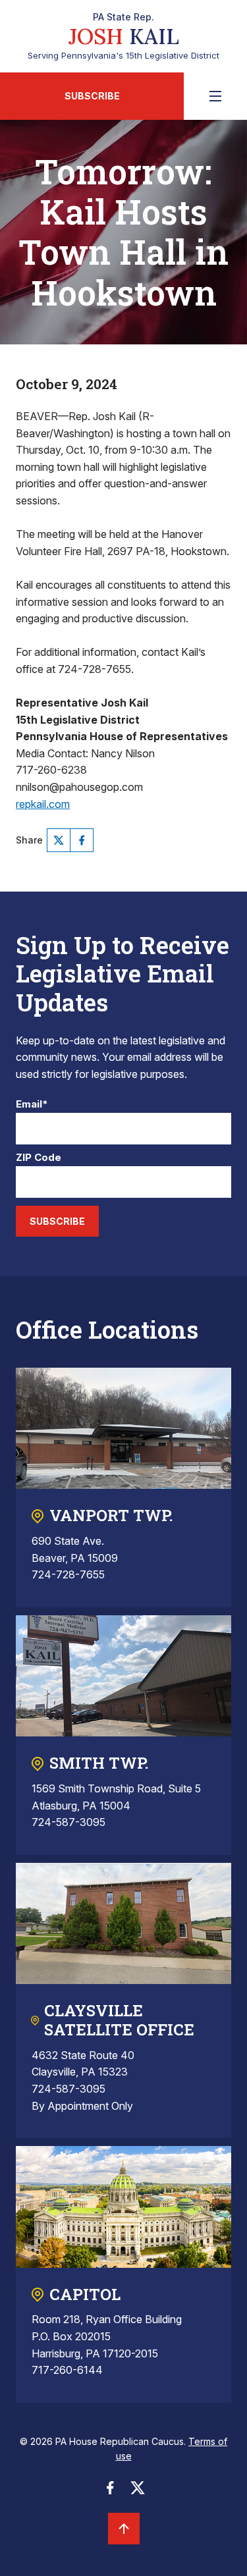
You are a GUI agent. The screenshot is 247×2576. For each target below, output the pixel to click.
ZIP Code (39, 1158)
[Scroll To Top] (124, 2529)
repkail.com (43, 804)
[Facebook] (82, 840)
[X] (59, 840)
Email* (32, 1105)
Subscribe (92, 96)
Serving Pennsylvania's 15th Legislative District (123, 36)
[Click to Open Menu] (215, 96)
